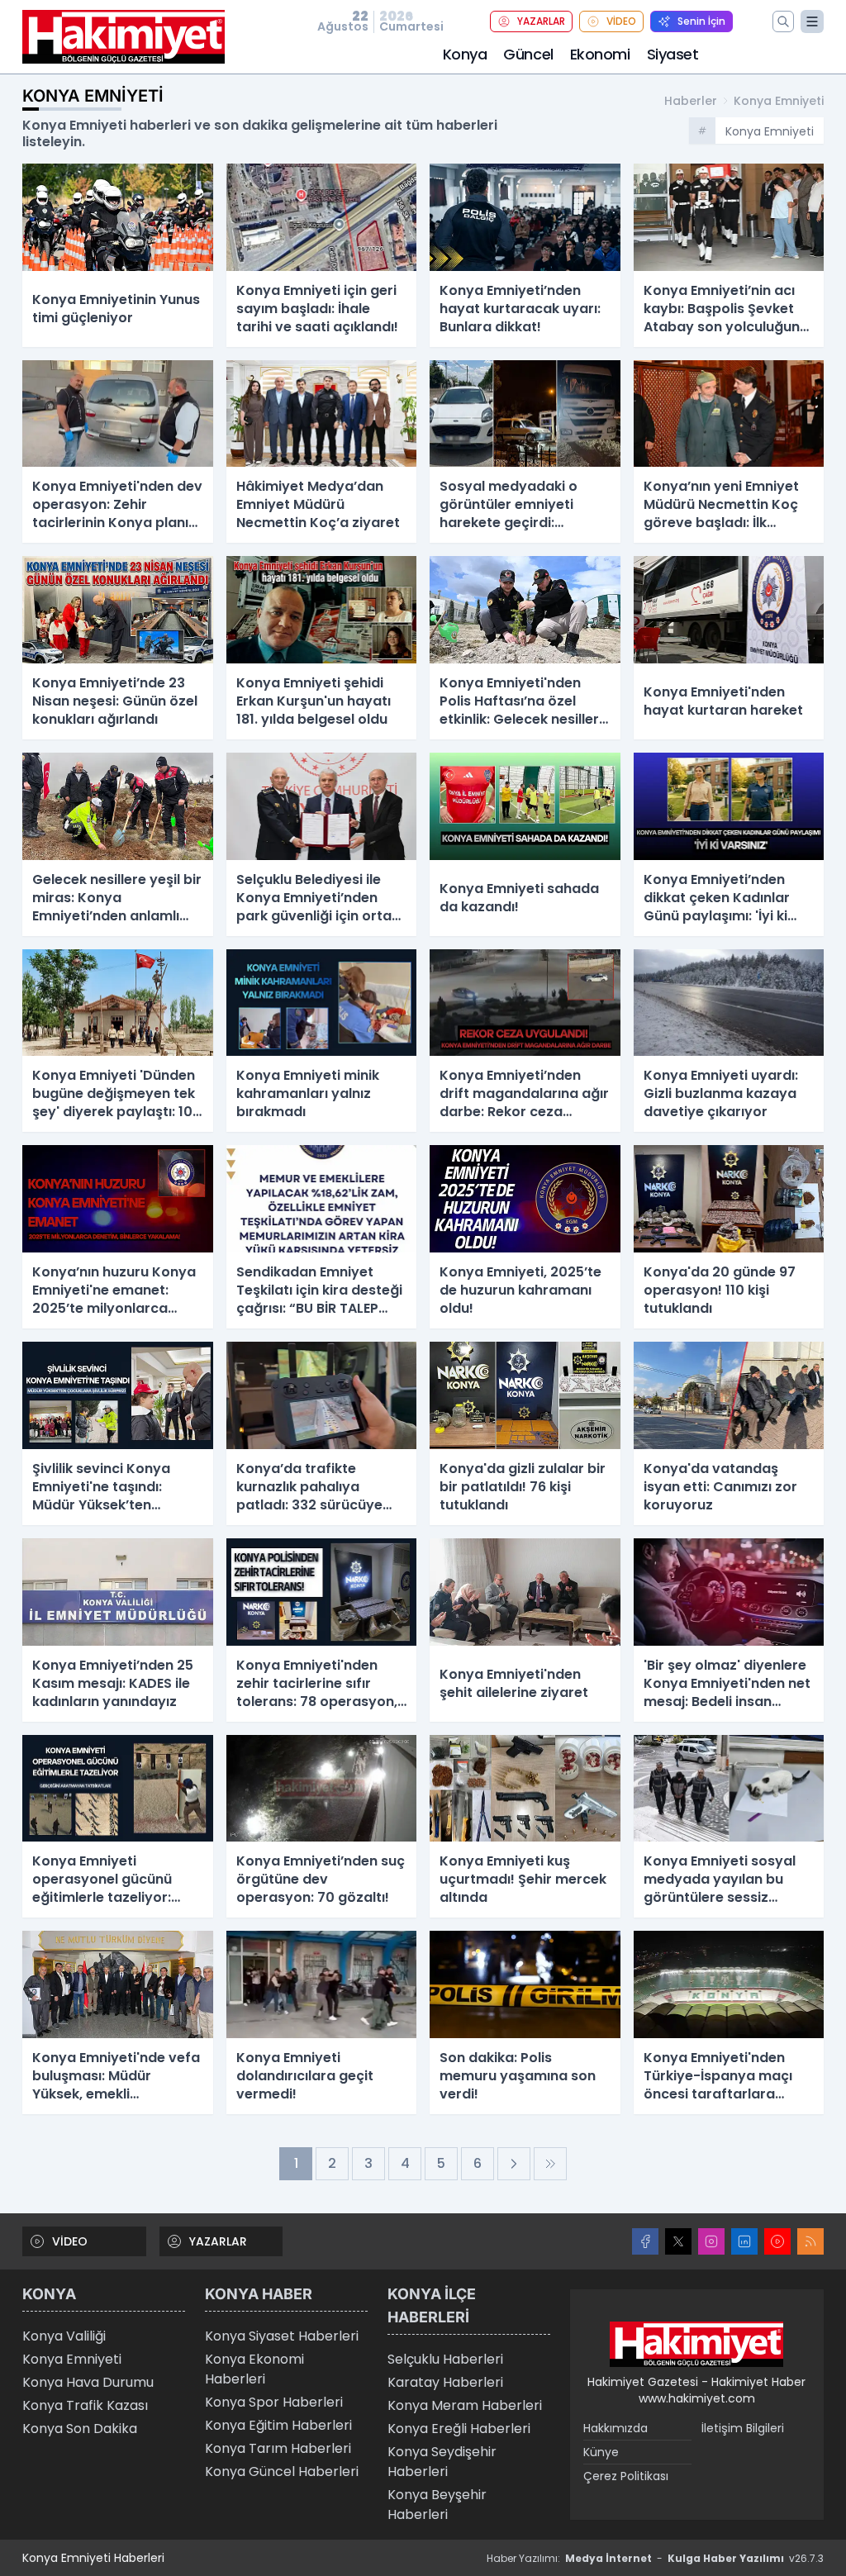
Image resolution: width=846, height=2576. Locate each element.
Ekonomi (600, 54)
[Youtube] (777, 2241)
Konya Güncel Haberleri (282, 2471)
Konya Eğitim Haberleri (278, 2425)
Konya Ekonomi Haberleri (254, 2369)
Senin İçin (701, 21)
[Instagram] (711, 2241)
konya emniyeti (779, 101)
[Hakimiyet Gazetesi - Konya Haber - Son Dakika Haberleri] (696, 2345)
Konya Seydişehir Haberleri (442, 2462)
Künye (601, 2452)
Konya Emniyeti (72, 2359)
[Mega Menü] (812, 21)
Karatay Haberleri (445, 2382)
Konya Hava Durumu (88, 2382)
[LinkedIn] (744, 2241)
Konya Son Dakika (80, 2429)
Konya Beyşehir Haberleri (437, 2505)
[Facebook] (645, 2241)
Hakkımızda (615, 2428)
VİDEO (621, 21)
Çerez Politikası (626, 2476)
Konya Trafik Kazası (85, 2405)
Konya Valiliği (64, 2336)
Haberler (691, 101)
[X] (678, 2241)
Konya (465, 54)
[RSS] (810, 2241)
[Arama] (783, 21)
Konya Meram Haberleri (465, 2405)
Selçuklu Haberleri (445, 2359)
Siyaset (673, 54)
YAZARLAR (541, 21)
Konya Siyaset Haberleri (282, 2336)
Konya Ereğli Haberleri (459, 2429)
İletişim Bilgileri (743, 2428)
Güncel (528, 54)
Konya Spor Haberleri (274, 2402)
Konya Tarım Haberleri (278, 2448)
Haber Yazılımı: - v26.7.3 (655, 2558)
